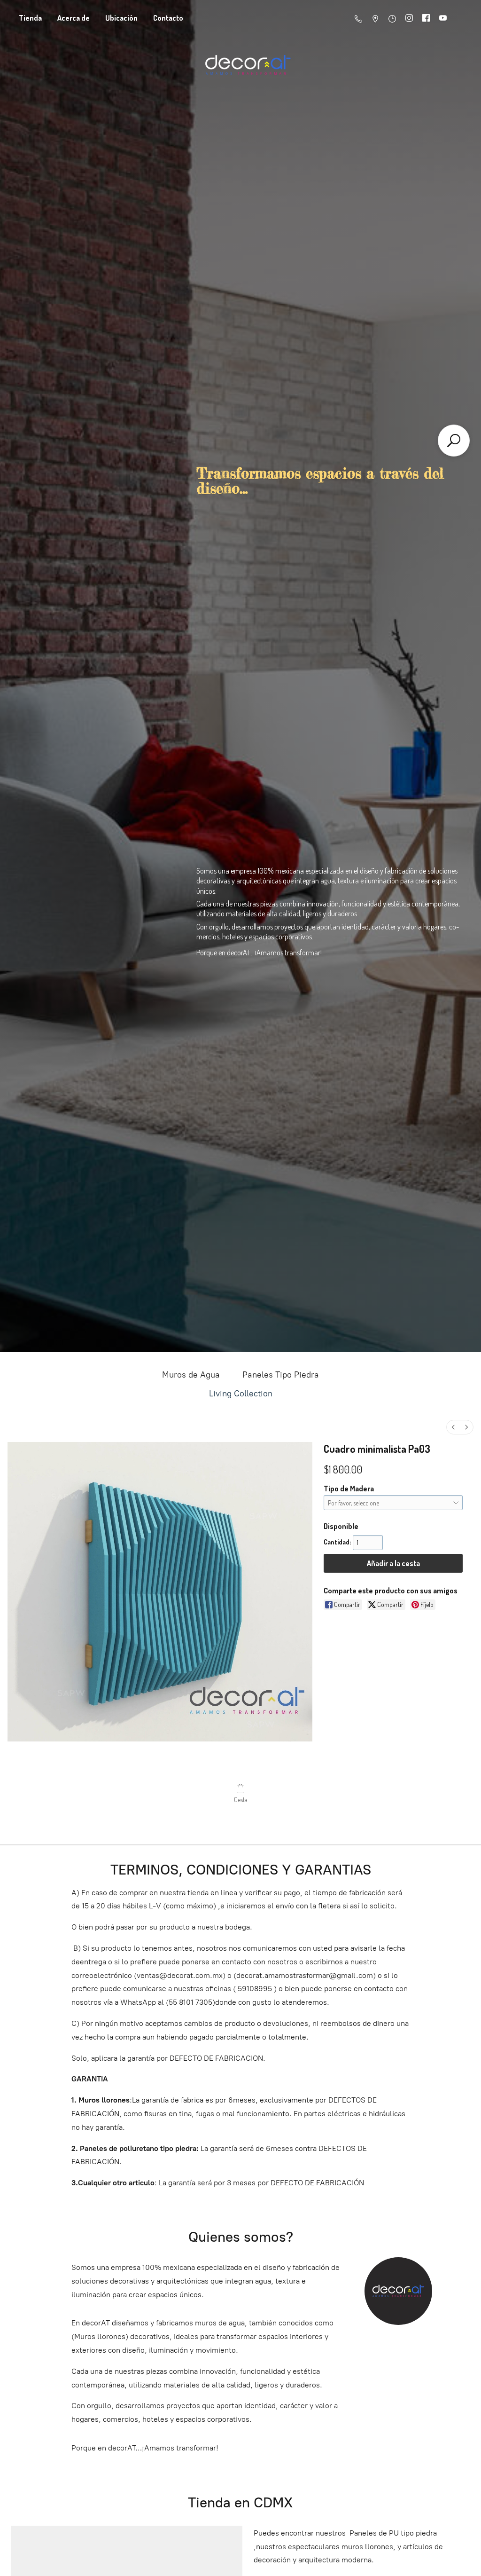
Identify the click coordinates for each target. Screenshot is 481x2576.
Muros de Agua (191, 1375)
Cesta (241, 1800)
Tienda (30, 18)
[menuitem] (453, 1427)
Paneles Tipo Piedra (281, 1375)
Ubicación (121, 18)
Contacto (168, 18)
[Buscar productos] (454, 441)
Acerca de (74, 18)
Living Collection (241, 1394)
